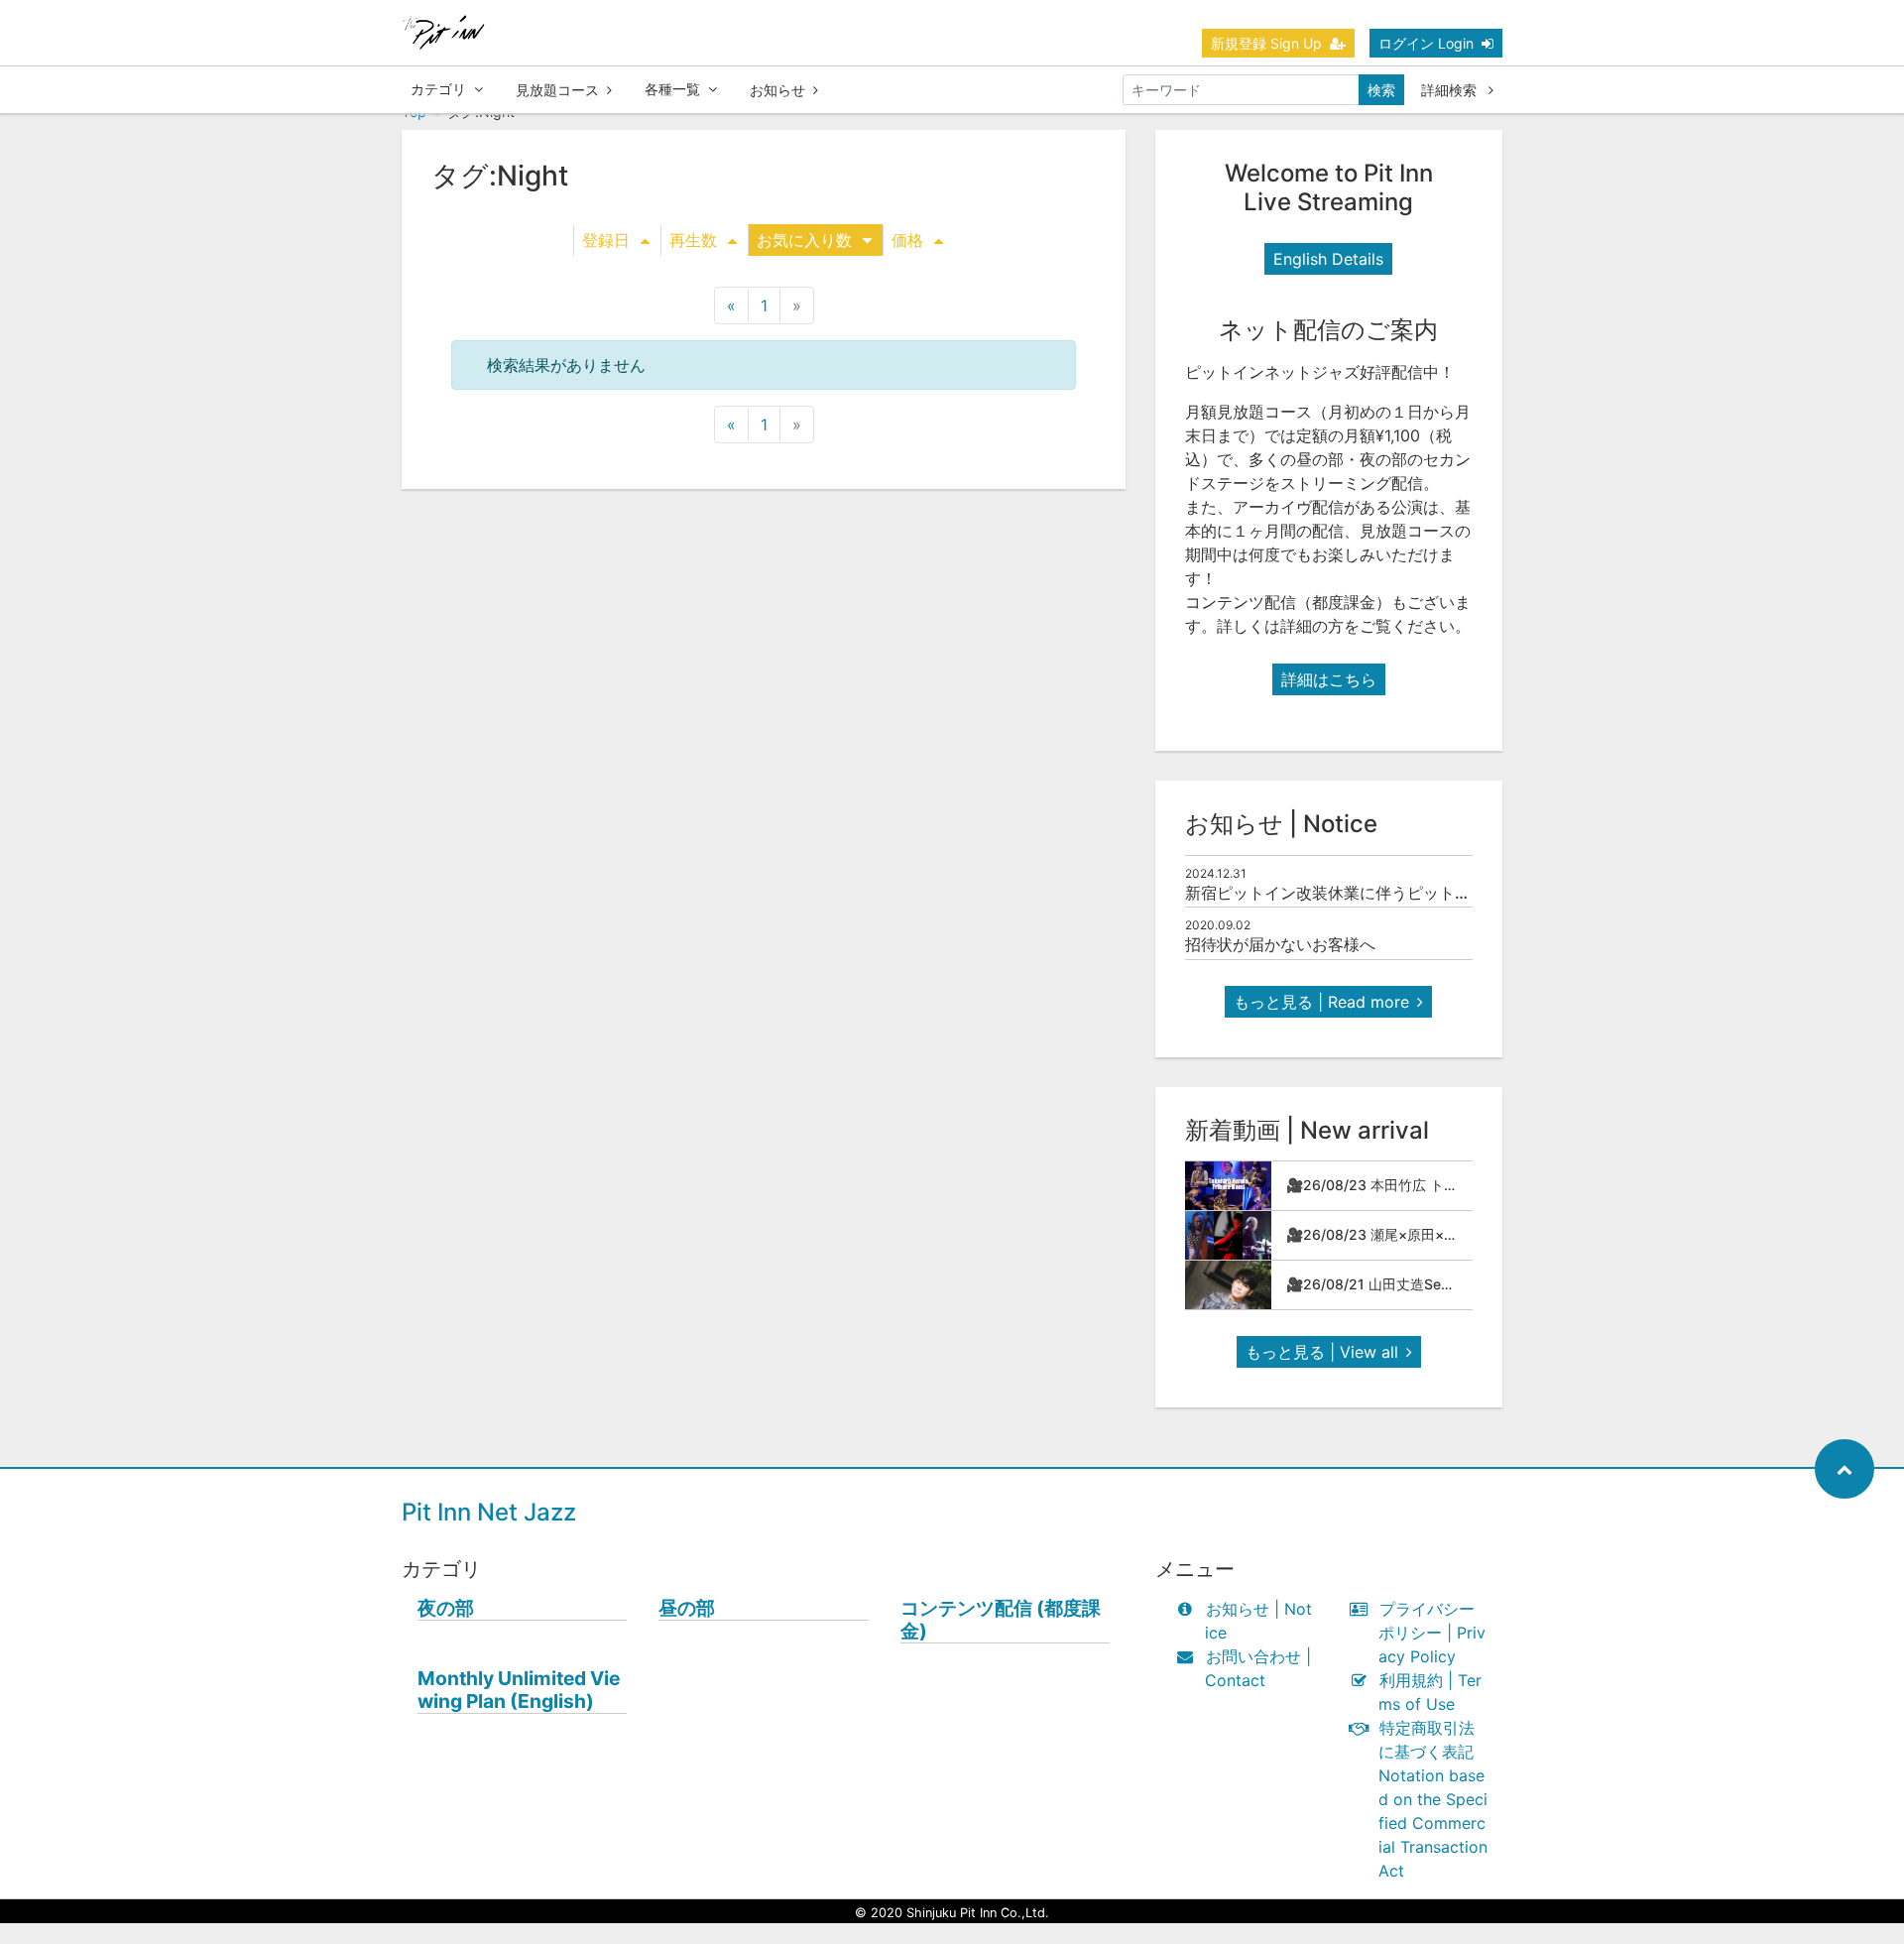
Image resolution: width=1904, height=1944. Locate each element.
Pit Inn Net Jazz (489, 1512)
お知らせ (777, 90)
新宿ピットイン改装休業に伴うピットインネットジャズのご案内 (1415, 893)
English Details (1328, 259)
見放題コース (557, 90)
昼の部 (687, 1608)
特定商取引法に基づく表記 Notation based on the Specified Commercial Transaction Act (1433, 1799)
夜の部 (446, 1608)
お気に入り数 (804, 240)
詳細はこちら (1329, 679)
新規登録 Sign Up (1266, 43)
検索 (1381, 90)
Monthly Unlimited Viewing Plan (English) (519, 1690)
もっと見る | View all (1322, 1352)
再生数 (693, 240)
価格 (907, 240)
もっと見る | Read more (1321, 1002)
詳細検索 (1451, 90)
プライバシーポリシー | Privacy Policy (1432, 1633)
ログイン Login (1426, 43)
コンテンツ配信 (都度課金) (1001, 1620)
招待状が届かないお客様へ (1280, 944)
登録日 (606, 240)
